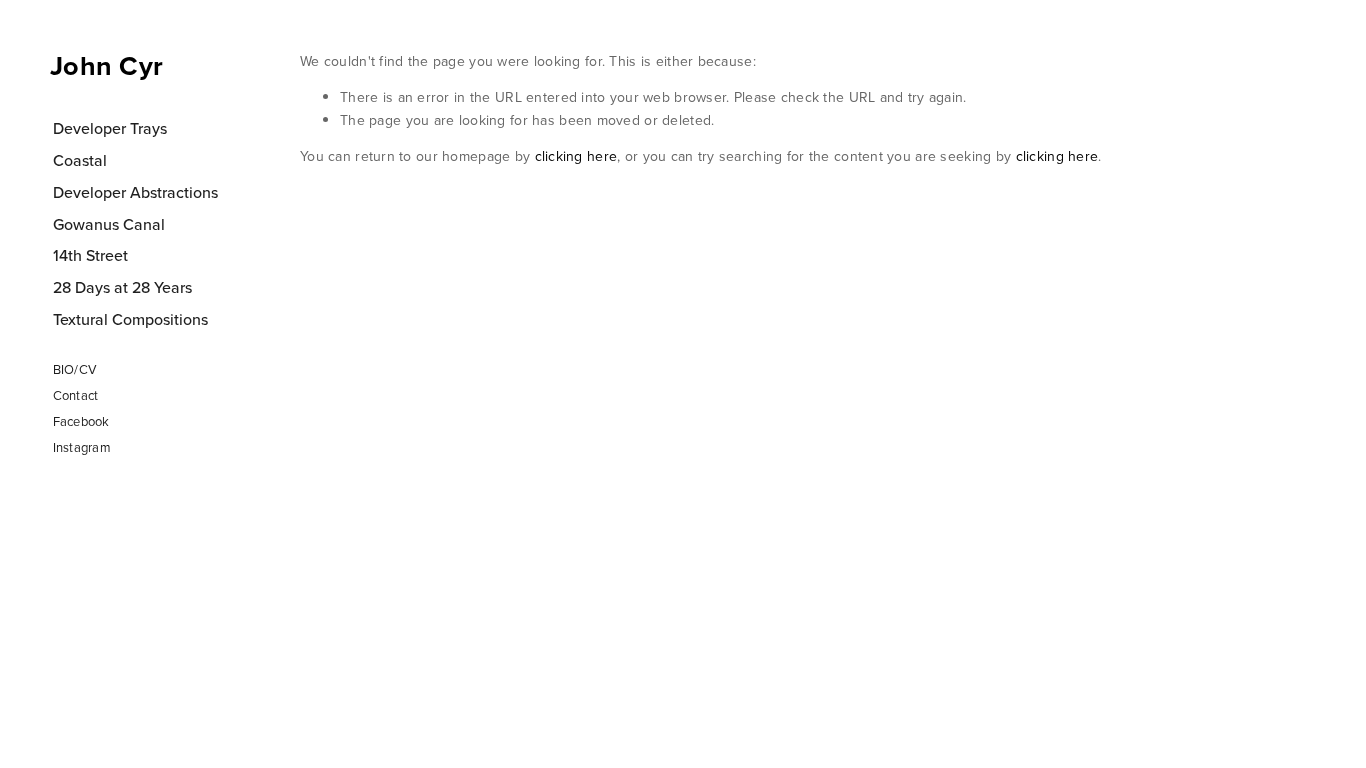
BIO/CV (75, 369)
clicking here (576, 156)
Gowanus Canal (109, 224)
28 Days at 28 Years (122, 287)
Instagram (82, 447)
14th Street (90, 255)
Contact (76, 395)
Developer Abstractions (135, 192)
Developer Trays (110, 128)
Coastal (80, 160)
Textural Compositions (130, 319)
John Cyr (106, 65)
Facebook (81, 421)
